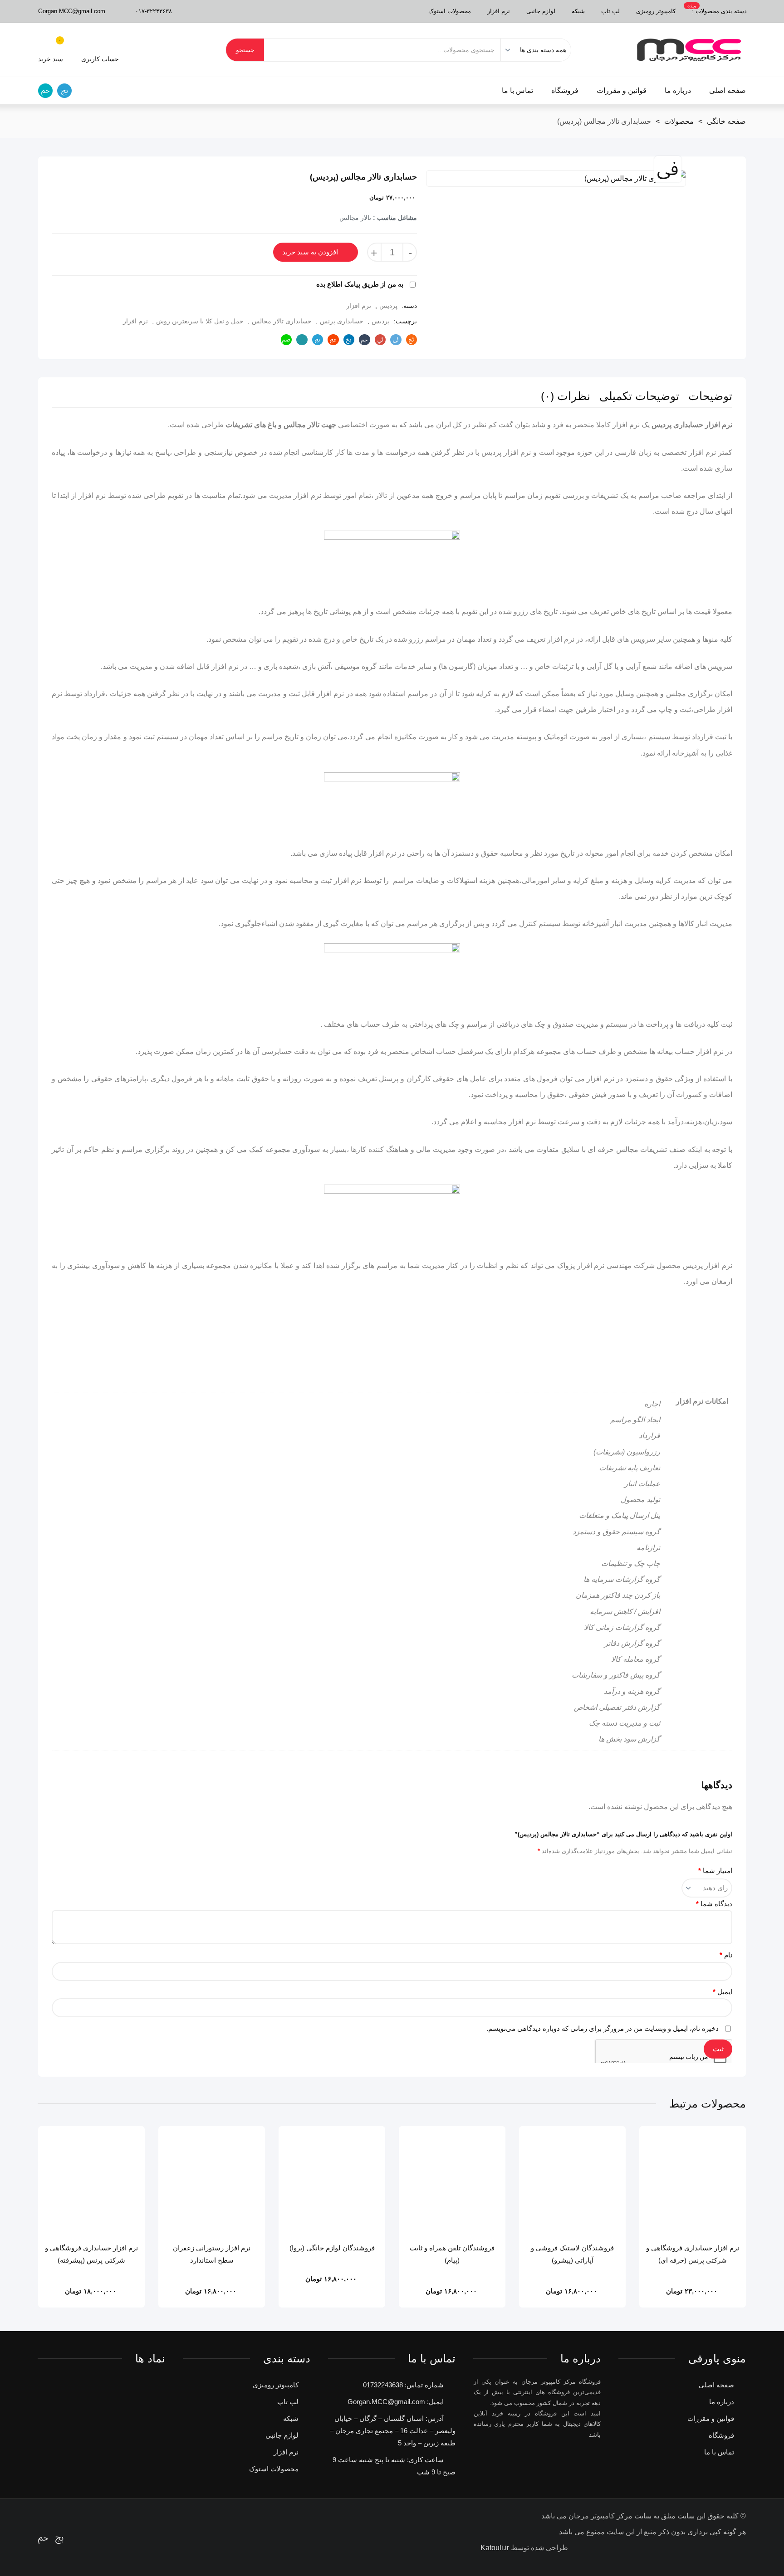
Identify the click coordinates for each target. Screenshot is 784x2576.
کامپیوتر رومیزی (656, 11)
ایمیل (723, 1992)
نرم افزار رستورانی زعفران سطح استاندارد (212, 2254)
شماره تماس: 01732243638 (403, 2385)
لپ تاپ (610, 11)
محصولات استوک (450, 11)
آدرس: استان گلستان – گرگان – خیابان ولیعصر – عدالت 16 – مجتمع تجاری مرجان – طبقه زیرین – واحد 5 (393, 2431)
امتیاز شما (715, 1871)
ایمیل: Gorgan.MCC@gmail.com (396, 2402)
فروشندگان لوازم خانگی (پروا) (332, 2248)
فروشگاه (565, 90)
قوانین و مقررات (622, 90)
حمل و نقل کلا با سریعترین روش (200, 321)
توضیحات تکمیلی (639, 396)
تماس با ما (517, 90)
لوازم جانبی (541, 11)
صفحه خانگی (726, 121)
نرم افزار (499, 11)
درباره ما (678, 90)
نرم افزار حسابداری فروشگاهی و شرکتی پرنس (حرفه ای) (693, 2254)
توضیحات (710, 396)
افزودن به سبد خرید (310, 252)
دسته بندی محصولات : (717, 9)
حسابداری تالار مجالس (282, 321)
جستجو (245, 50)
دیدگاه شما (714, 1904)
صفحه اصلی (728, 90)
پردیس (388, 306)
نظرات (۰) (566, 396)
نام (726, 1955)
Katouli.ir (495, 2548)
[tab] (710, 397)
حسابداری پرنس (342, 321)
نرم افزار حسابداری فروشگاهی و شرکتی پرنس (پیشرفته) (91, 2254)
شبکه (578, 11)
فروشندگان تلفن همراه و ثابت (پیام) (452, 2254)
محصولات (679, 121)
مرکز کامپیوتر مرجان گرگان (689, 50)
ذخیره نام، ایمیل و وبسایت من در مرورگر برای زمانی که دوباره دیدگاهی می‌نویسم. (603, 2028)
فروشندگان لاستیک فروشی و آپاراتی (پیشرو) (572, 2254)
